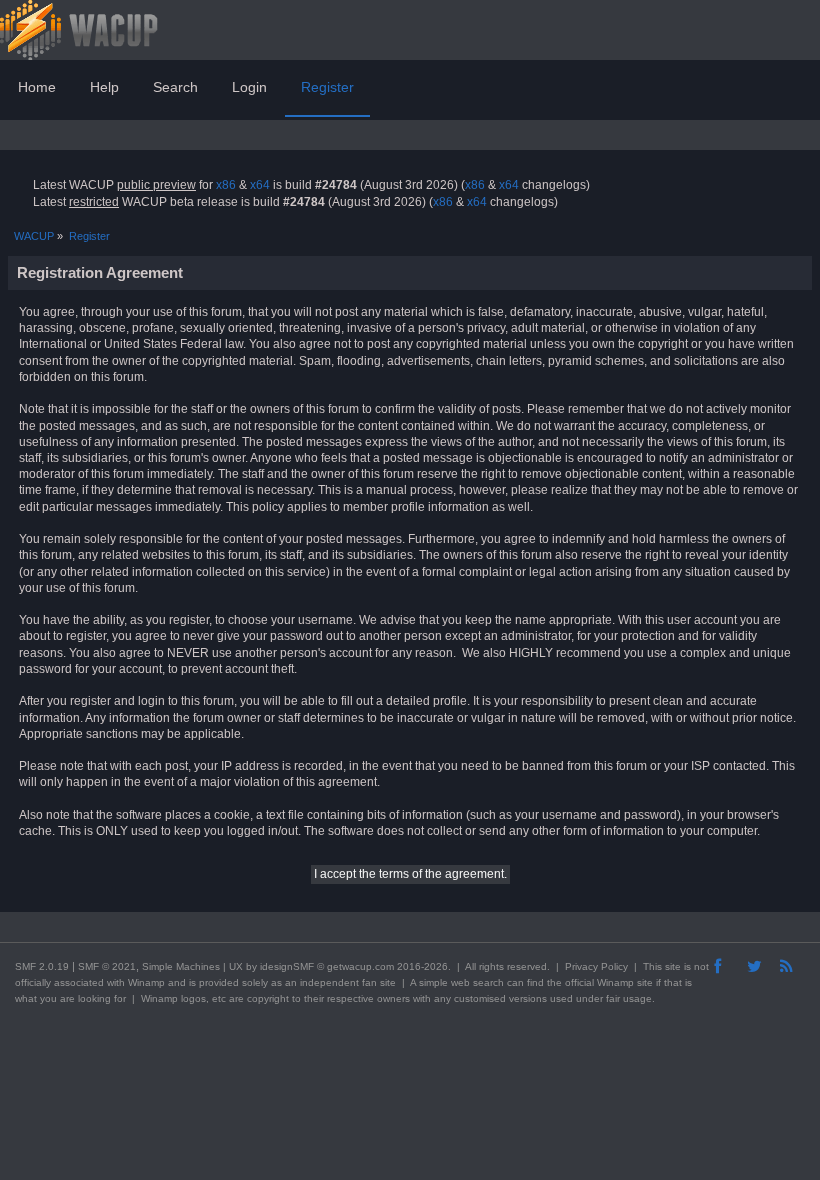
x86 (226, 185)
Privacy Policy (596, 966)
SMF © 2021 (107, 966)
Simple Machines (181, 966)
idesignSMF (287, 966)
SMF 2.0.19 (42, 966)
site (673, 966)
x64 (260, 185)
